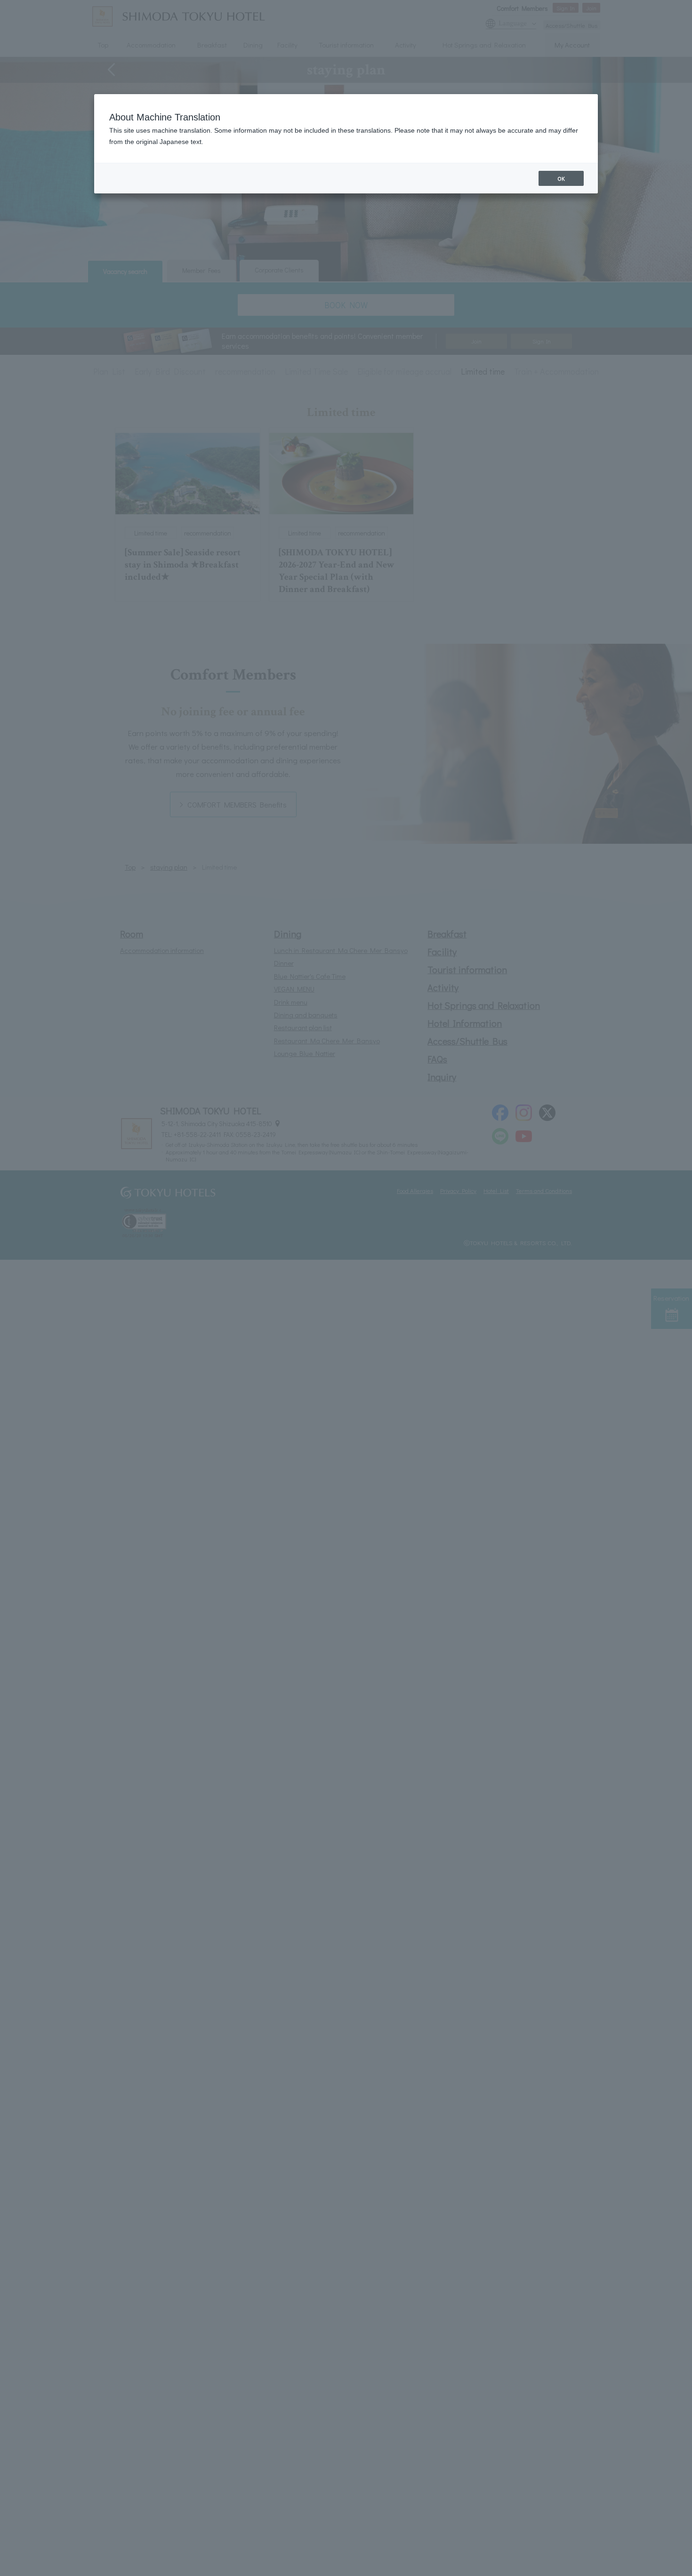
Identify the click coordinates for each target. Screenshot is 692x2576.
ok (561, 178)
